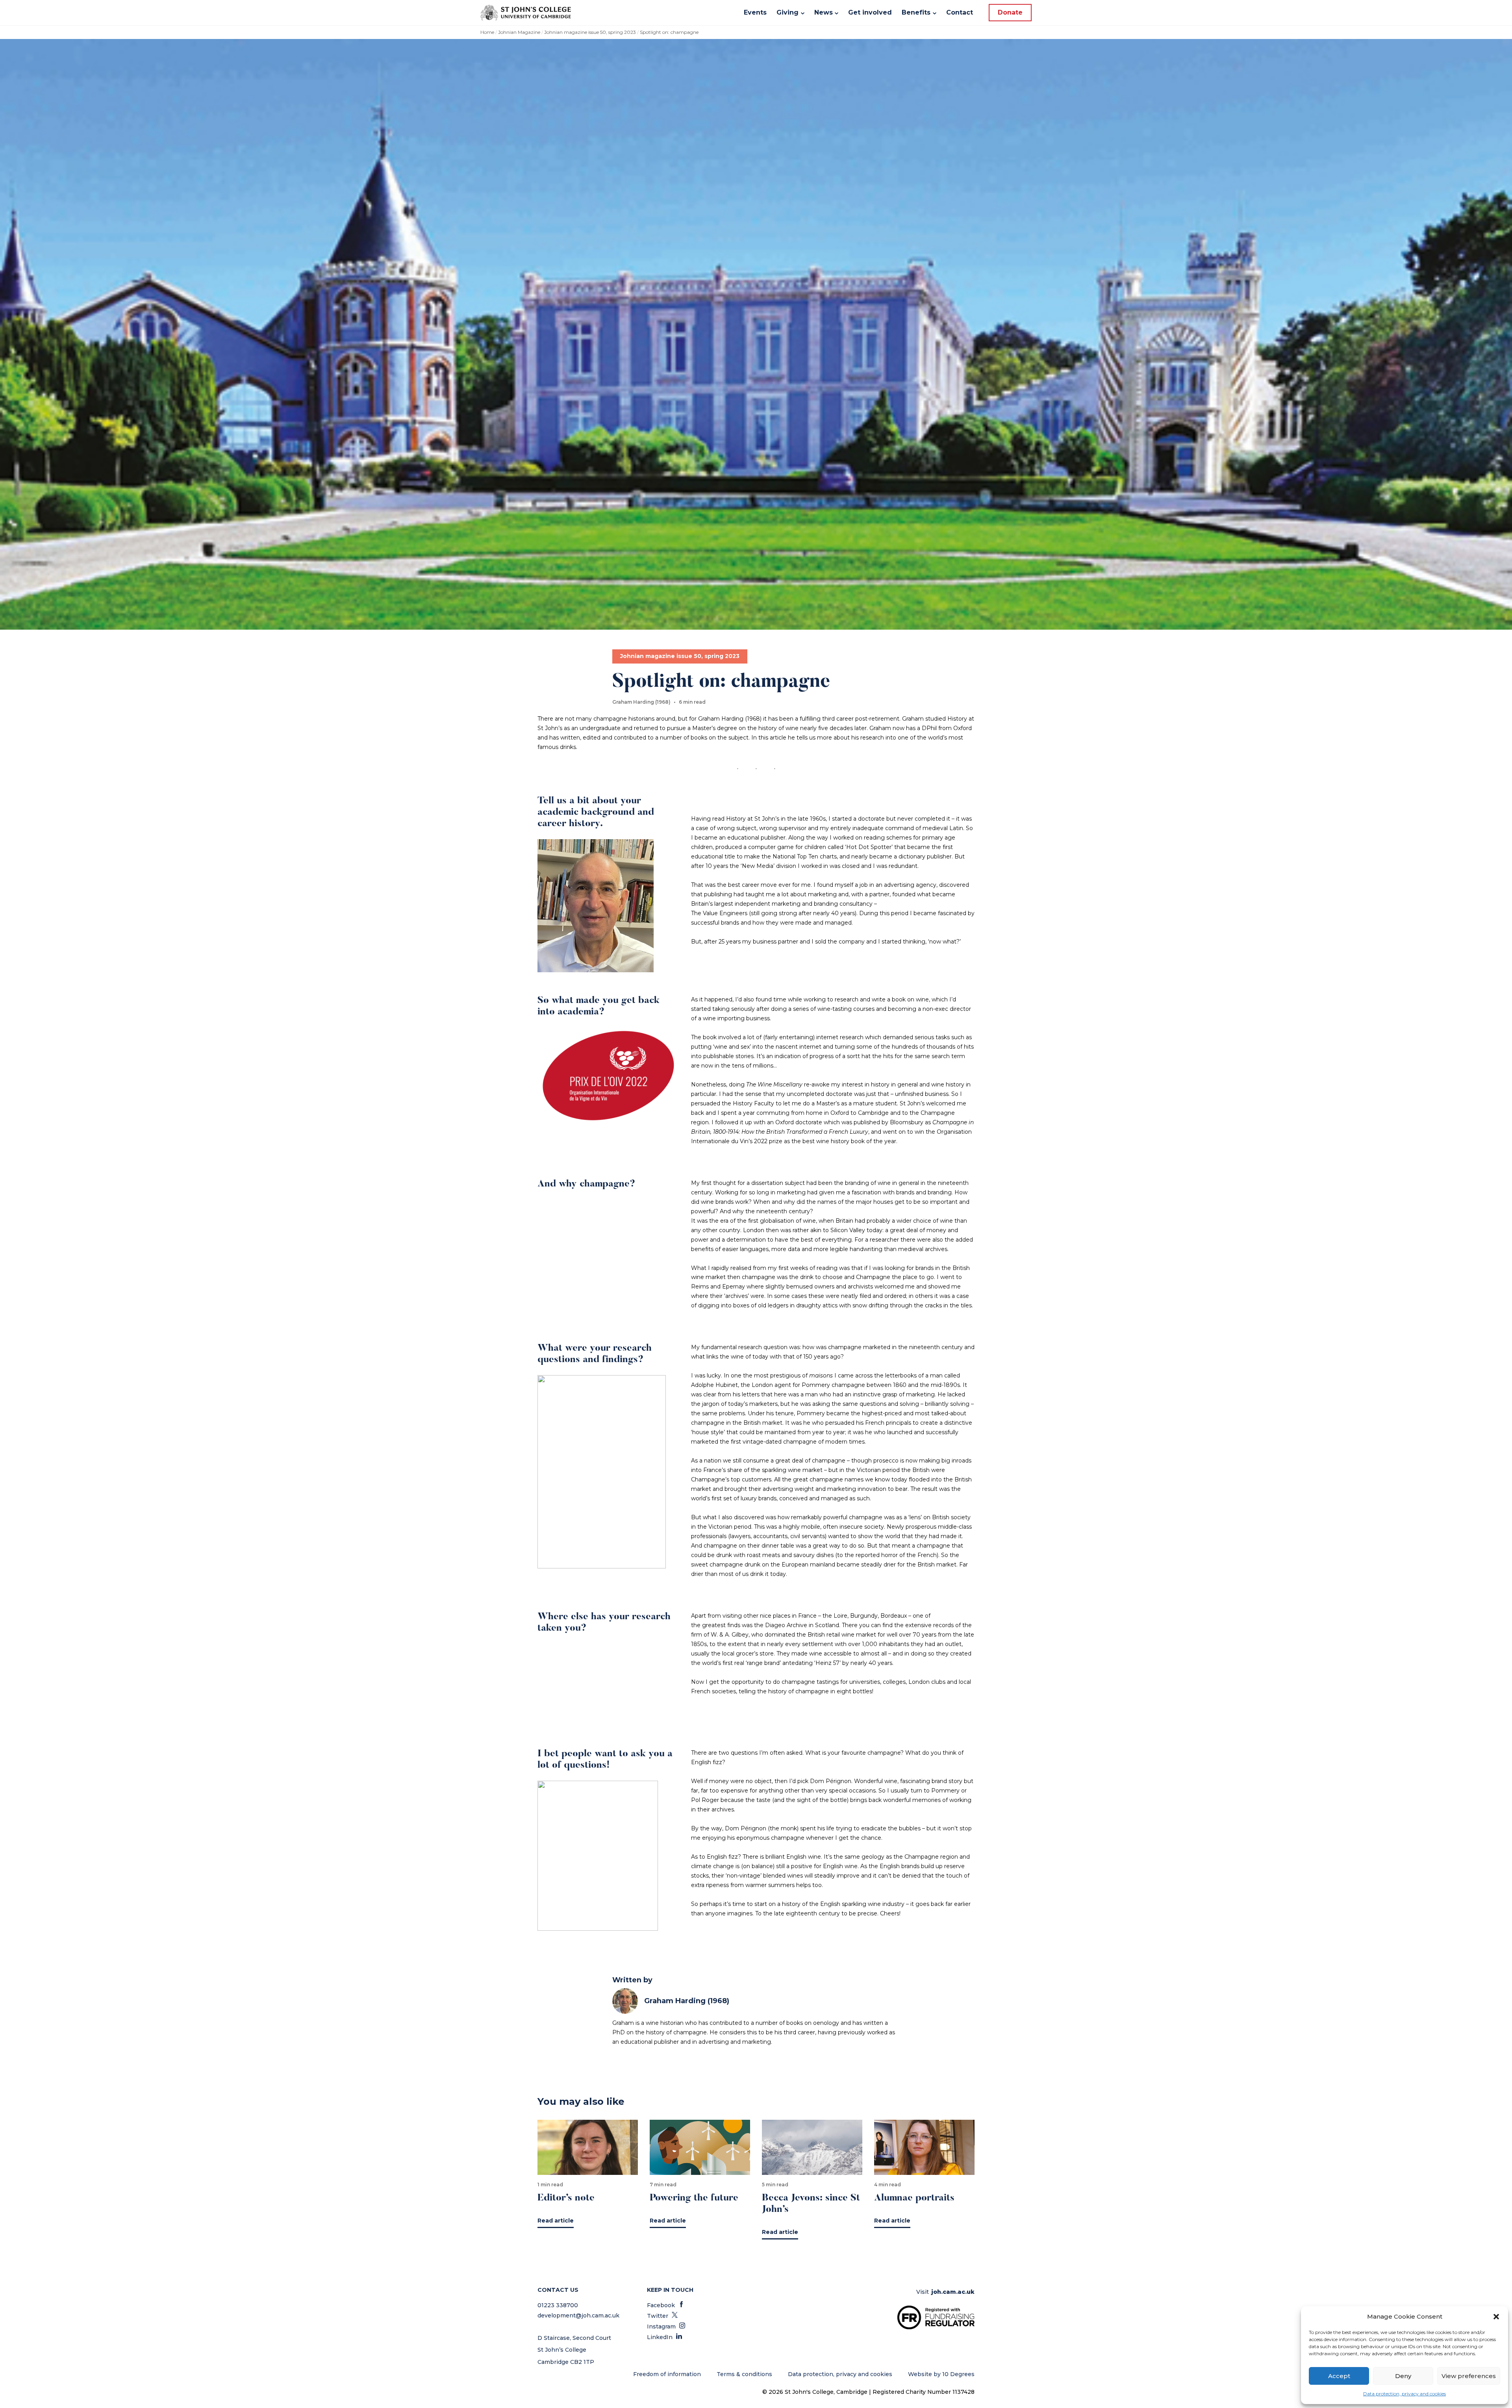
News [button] (824, 12)
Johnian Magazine (519, 32)
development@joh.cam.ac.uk (578, 2315)
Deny (1403, 2376)
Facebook (666, 2305)
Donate (1010, 12)
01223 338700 (558, 2305)
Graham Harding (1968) (687, 2001)
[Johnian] (526, 13)
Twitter (662, 2316)
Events (755, 12)
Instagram (666, 2326)
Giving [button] (787, 12)
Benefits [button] (916, 12)
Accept (1339, 2376)
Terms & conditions (744, 2374)
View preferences (1469, 2376)
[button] (1496, 2317)
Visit (945, 2292)
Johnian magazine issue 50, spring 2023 (590, 32)
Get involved (870, 12)
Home (487, 32)
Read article (556, 2221)
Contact (960, 12)
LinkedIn (664, 2337)
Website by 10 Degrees (941, 2374)
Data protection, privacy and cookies (1405, 2394)
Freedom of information (667, 2374)
